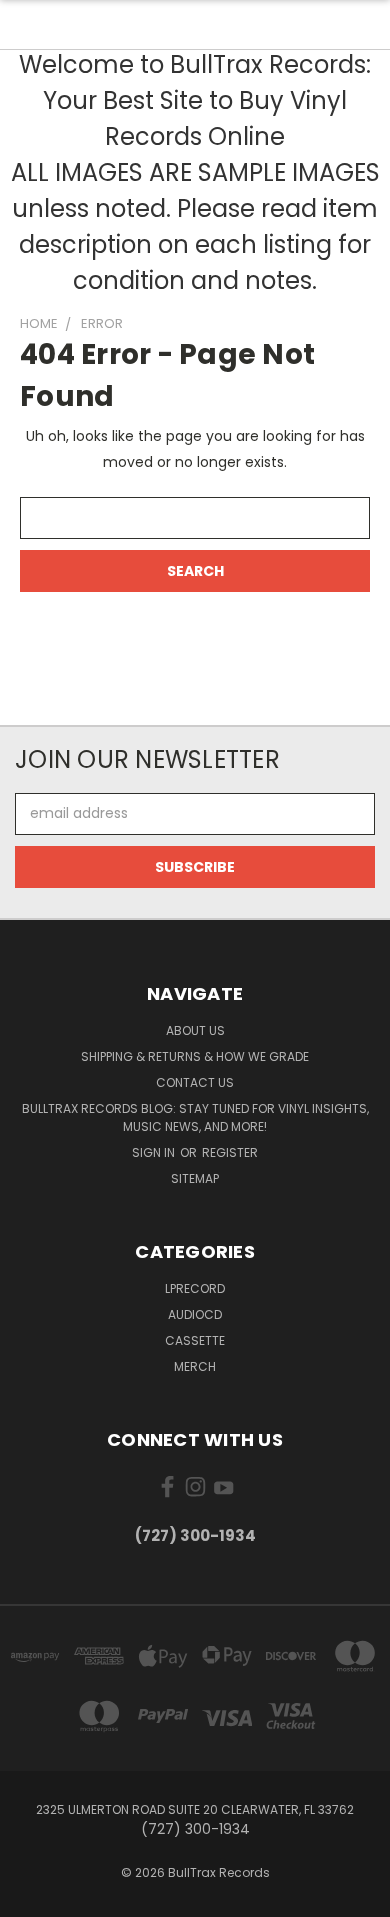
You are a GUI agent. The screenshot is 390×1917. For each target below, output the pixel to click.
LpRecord (195, 1288)
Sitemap (195, 1178)
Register (230, 1152)
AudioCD (195, 1314)
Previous (31, 1897)
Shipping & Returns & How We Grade (195, 1056)
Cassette (195, 1340)
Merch (195, 1366)
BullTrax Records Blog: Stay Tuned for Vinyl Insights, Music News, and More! (195, 1117)
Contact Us (195, 1082)
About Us (195, 1030)
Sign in (155, 1152)
